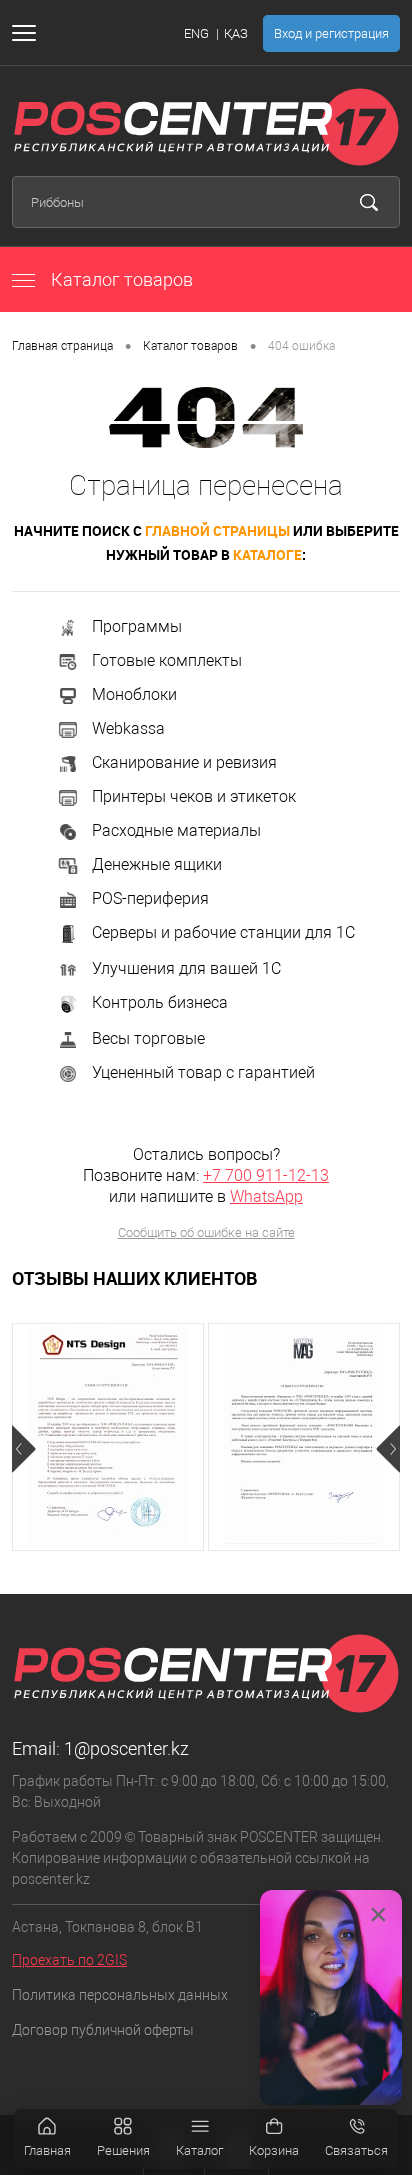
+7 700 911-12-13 (266, 1175)
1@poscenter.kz (126, 1748)
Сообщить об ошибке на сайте (206, 1232)
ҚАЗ (236, 33)
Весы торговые (148, 1038)
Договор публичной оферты (103, 2030)
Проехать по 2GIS (69, 1960)
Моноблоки (134, 694)
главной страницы (217, 530)
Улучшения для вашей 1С (186, 968)
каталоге (267, 554)
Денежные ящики (157, 864)
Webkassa (128, 728)
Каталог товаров (120, 279)
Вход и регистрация (331, 33)
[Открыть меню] (28, 33)
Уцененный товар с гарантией (203, 1072)
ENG (196, 33)
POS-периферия (150, 898)
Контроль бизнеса (160, 1002)
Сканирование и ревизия (184, 762)
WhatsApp (266, 1196)
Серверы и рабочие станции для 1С (223, 932)
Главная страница (62, 346)
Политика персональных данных (120, 1995)
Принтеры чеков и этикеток (194, 796)
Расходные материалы (176, 830)
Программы (137, 626)
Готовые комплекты (167, 660)
